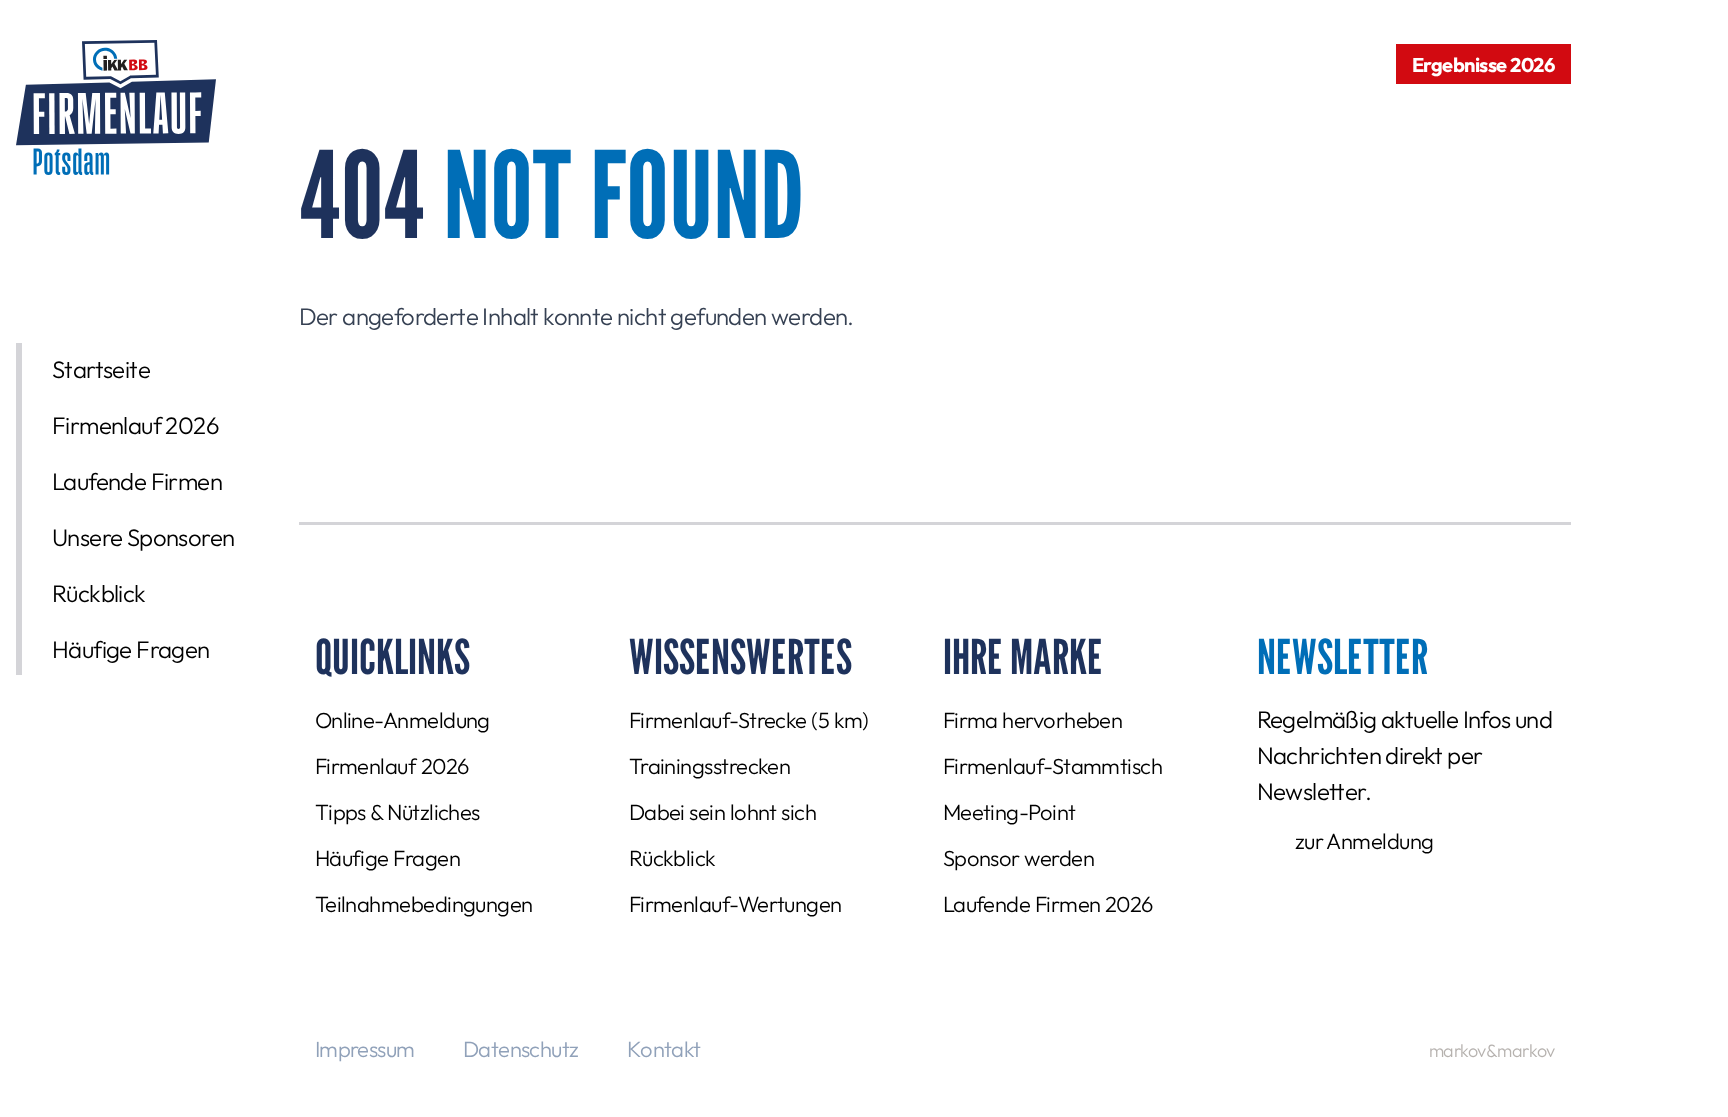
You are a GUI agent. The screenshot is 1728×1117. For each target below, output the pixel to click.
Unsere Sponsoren (143, 537)
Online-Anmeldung (402, 720)
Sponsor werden (1018, 858)
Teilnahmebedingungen (424, 904)
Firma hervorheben (1033, 720)
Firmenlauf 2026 (135, 425)
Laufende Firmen (137, 481)
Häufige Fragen (131, 649)
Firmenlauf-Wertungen (735, 904)
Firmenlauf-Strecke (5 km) (749, 720)
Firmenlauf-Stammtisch (1052, 766)
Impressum (365, 1049)
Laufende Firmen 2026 (1048, 904)
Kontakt (664, 1049)
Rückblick (99, 593)
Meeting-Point (1009, 812)
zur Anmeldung (1364, 841)
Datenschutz (521, 1049)
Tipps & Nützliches (397, 812)
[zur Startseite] (116, 107)
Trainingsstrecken (710, 766)
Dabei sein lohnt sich (722, 812)
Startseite (101, 369)
